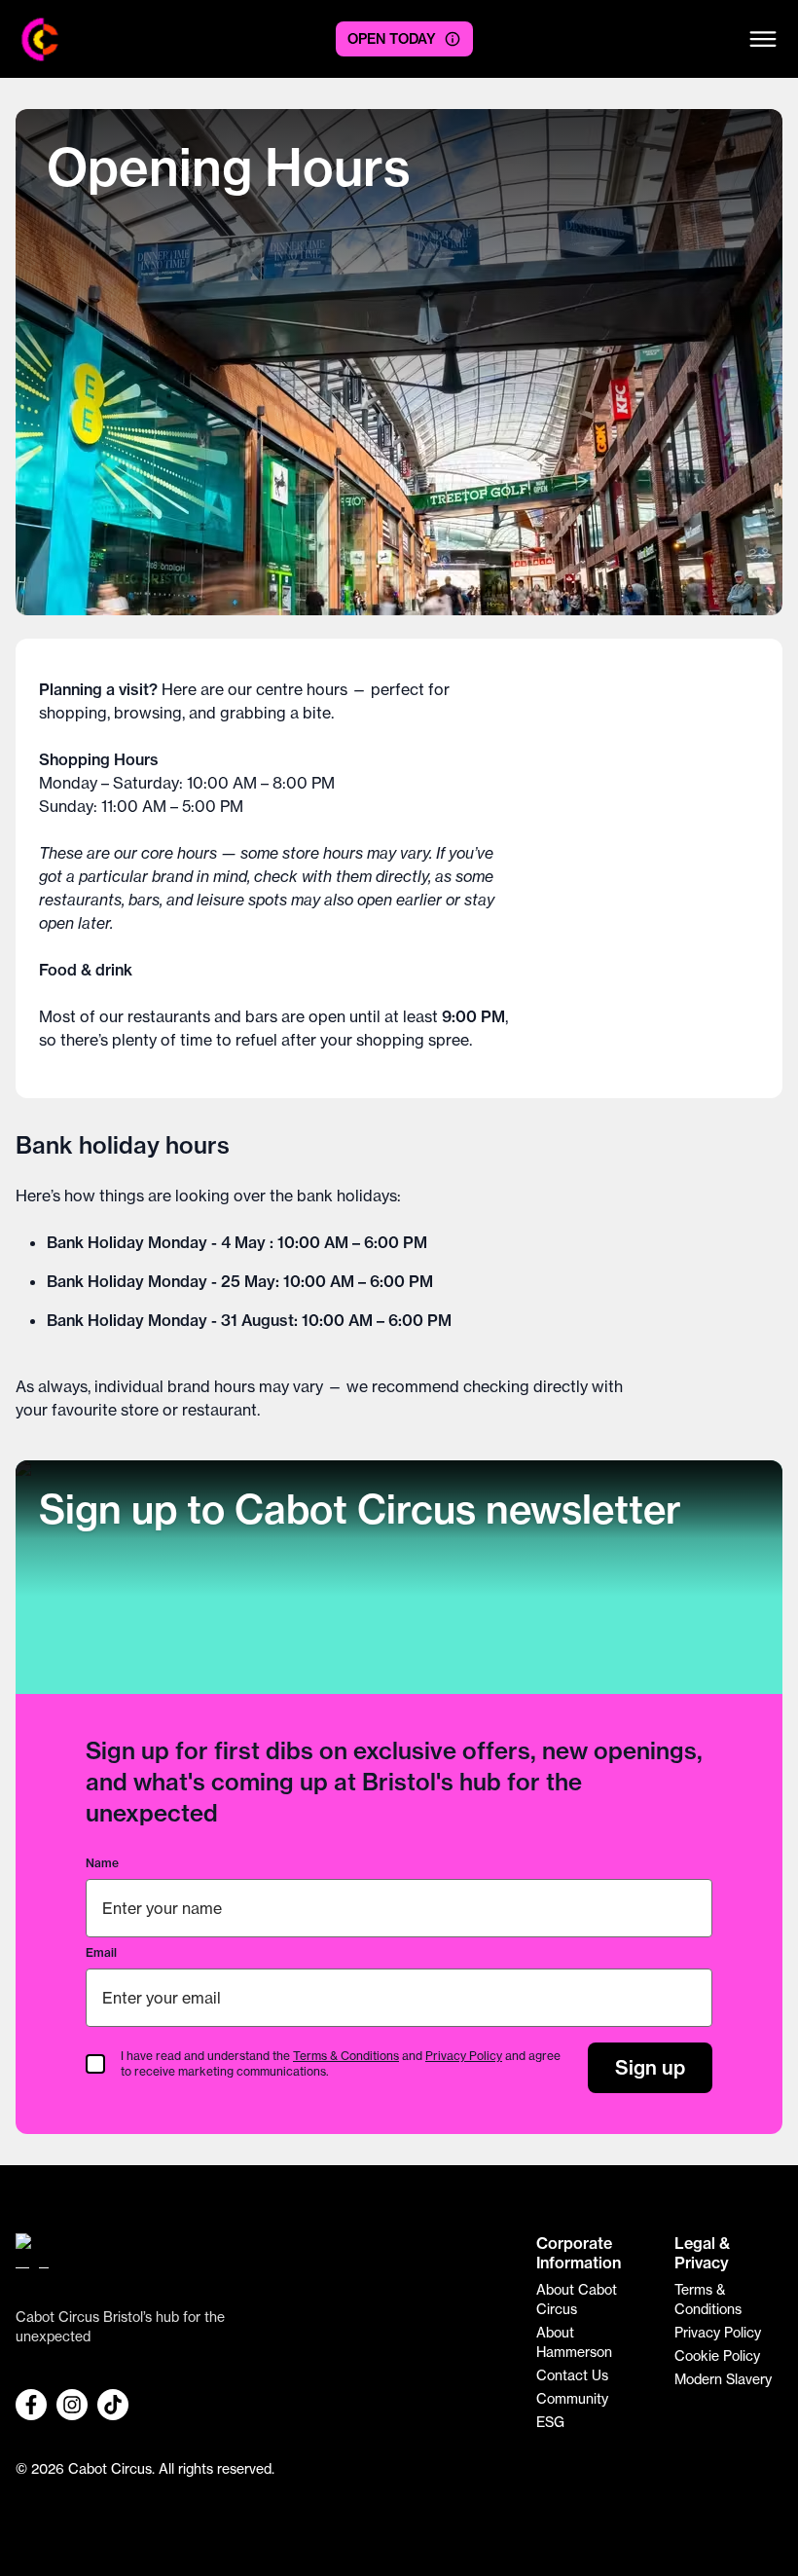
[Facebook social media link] (31, 2405)
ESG (550, 2422)
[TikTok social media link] (113, 2405)
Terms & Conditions (346, 2056)
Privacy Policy (464, 2056)
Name (102, 1863)
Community (572, 2398)
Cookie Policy (717, 2355)
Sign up (650, 2067)
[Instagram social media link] (72, 2405)
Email (101, 1952)
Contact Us (572, 2375)
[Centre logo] (40, 39)
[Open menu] (763, 39)
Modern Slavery (723, 2379)
